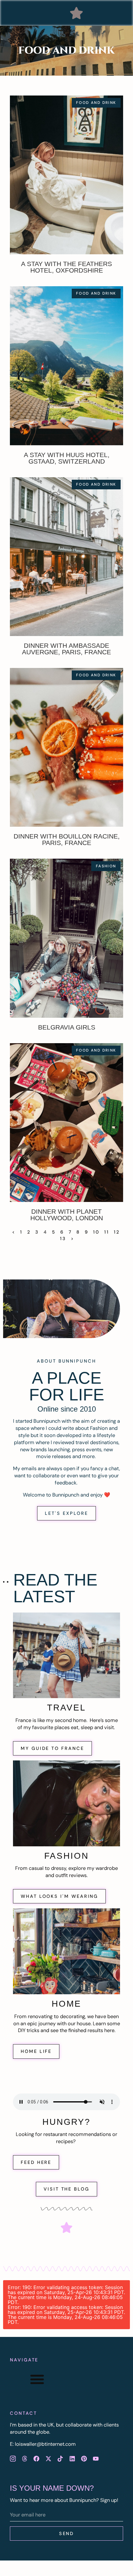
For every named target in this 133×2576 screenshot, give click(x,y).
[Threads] (24, 2458)
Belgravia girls (67, 1027)
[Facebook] (36, 2458)
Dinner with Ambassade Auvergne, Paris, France (66, 649)
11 (107, 1232)
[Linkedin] (72, 2458)
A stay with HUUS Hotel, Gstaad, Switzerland (67, 458)
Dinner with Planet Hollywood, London (67, 1215)
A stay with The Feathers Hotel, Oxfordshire (66, 267)
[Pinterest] (84, 2458)
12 (117, 1232)
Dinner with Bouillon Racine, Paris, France (67, 839)
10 (96, 1232)
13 (63, 1239)
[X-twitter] (48, 2458)
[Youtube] (96, 2458)
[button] (76, 13)
